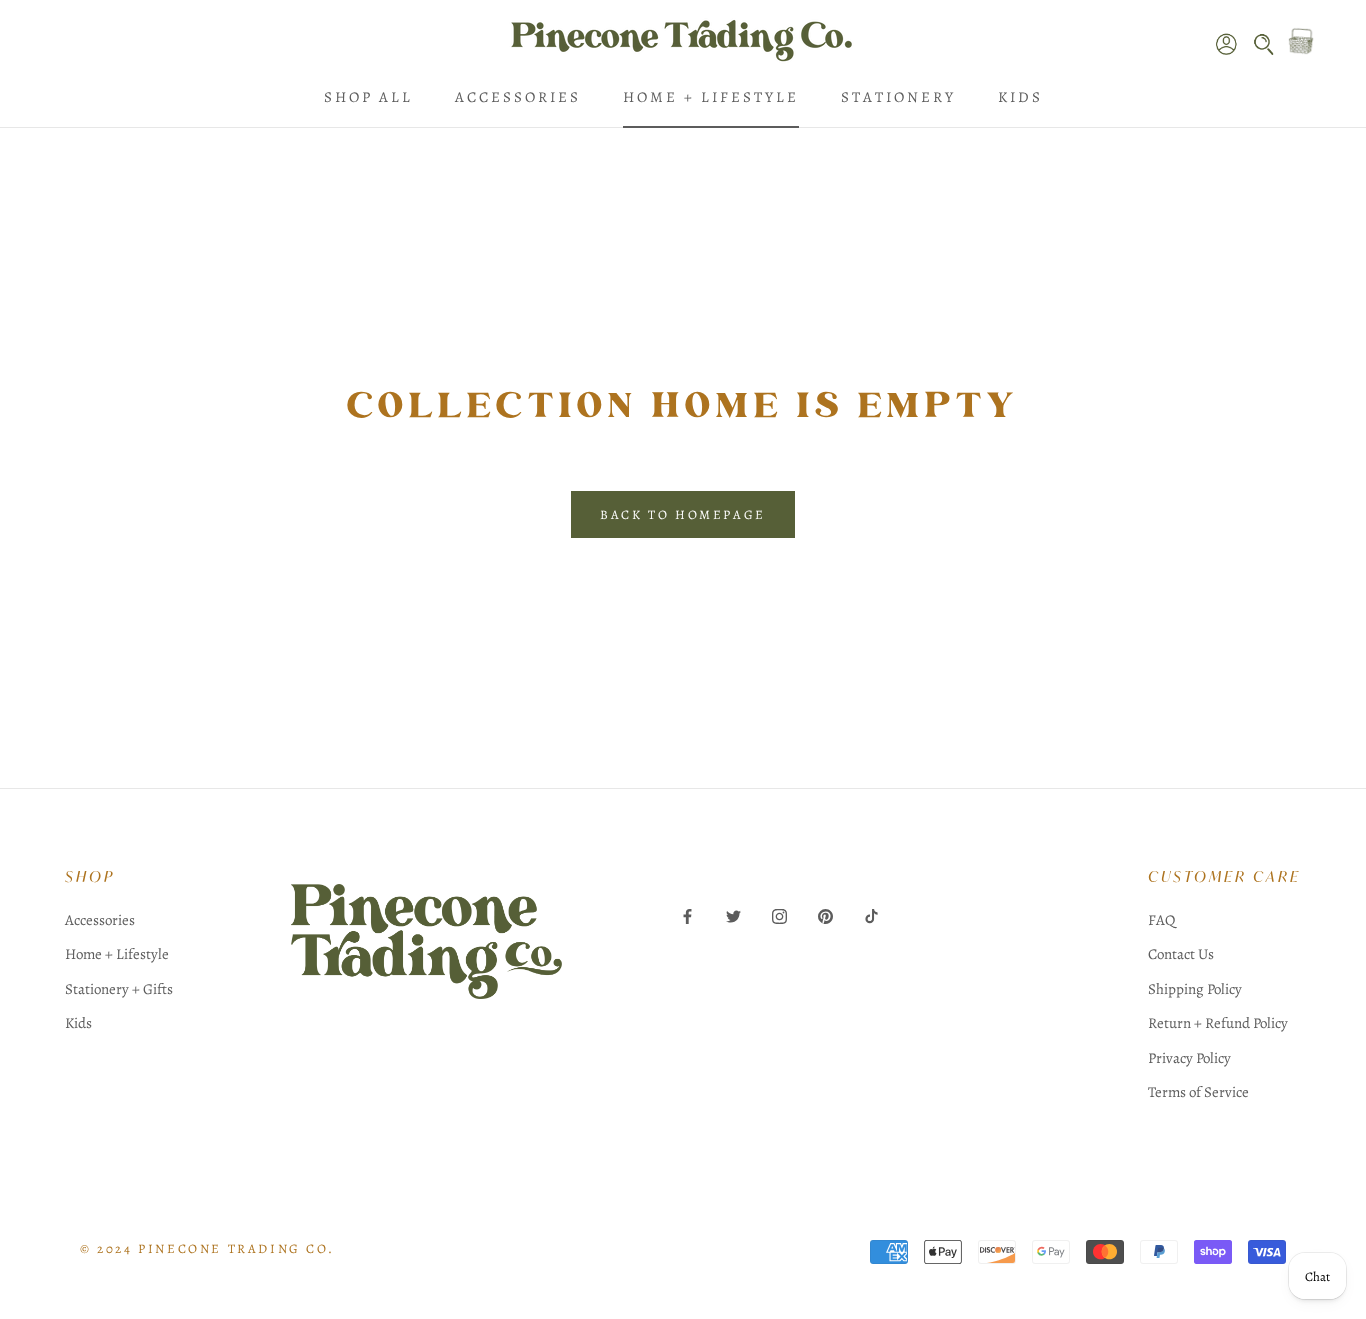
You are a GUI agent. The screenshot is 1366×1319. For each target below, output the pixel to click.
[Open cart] (1301, 41)
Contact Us (1181, 954)
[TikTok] (871, 915)
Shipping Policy (1195, 989)
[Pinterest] (825, 915)
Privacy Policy (1189, 1058)
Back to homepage (683, 514)
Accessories (518, 97)
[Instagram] (779, 915)
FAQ (1161, 920)
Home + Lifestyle (711, 97)
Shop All (368, 97)
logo (427, 984)
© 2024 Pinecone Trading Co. (207, 1248)
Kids (1020, 97)
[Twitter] (733, 915)
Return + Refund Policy (1218, 1023)
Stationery (898, 97)
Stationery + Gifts (119, 989)
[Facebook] (687, 915)
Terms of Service (1198, 1092)
